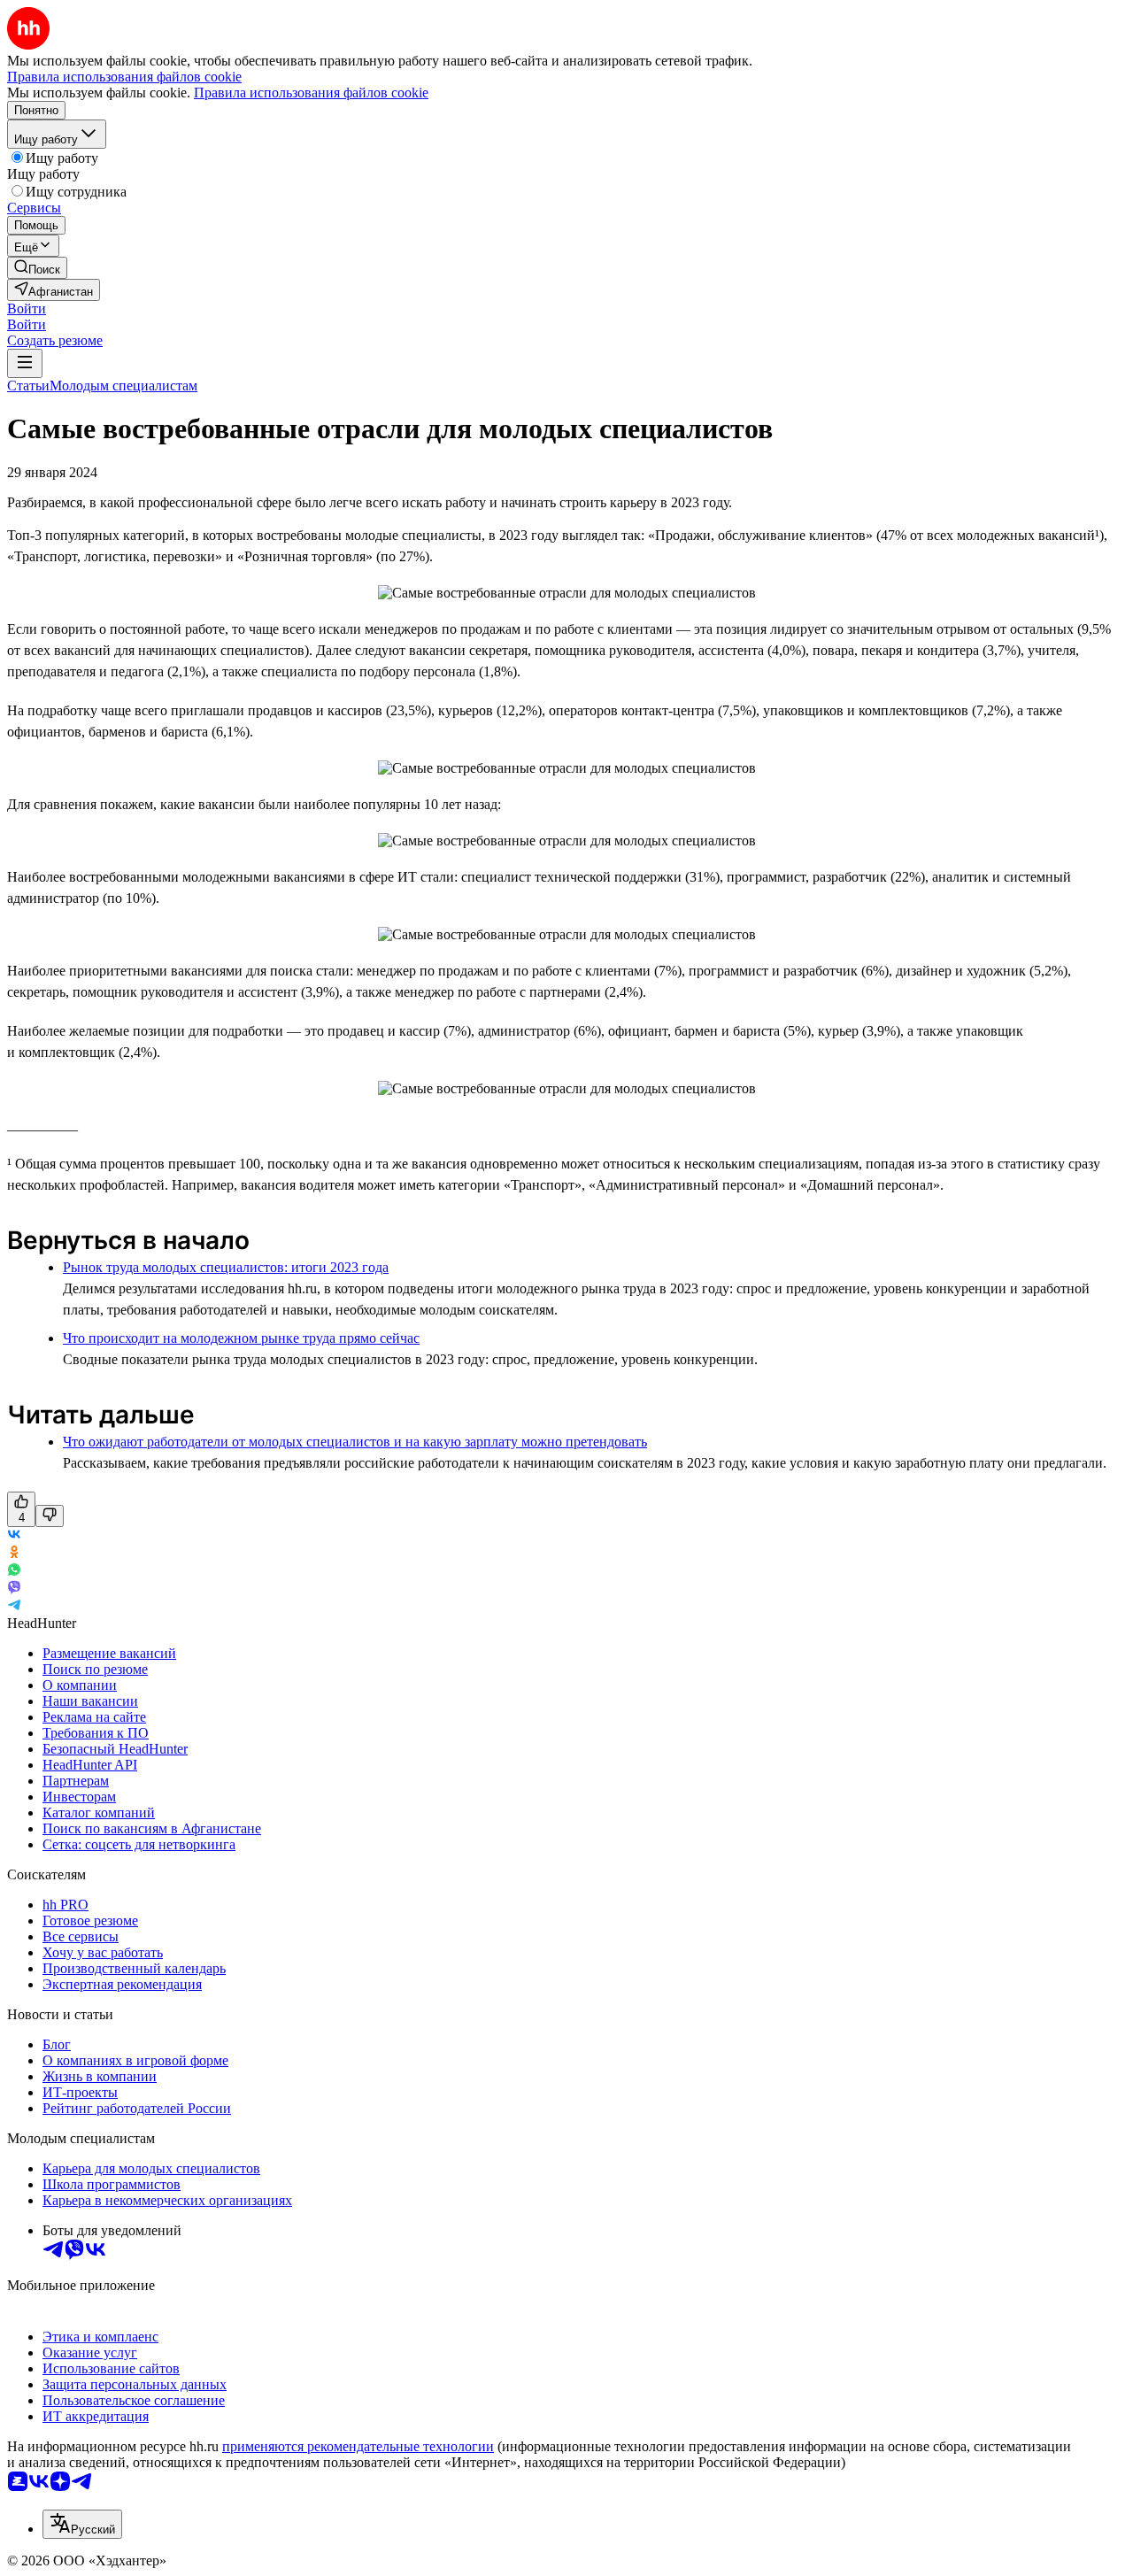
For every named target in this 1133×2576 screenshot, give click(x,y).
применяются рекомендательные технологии (358, 2446)
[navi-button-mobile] (25, 363)
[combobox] (82, 2524)
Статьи (28, 386)
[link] (37, 268)
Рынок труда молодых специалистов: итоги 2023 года (226, 1267)
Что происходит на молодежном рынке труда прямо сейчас (241, 1338)
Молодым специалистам (123, 386)
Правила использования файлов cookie (311, 93)
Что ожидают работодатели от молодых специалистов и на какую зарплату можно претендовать (355, 1442)
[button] (27, 309)
